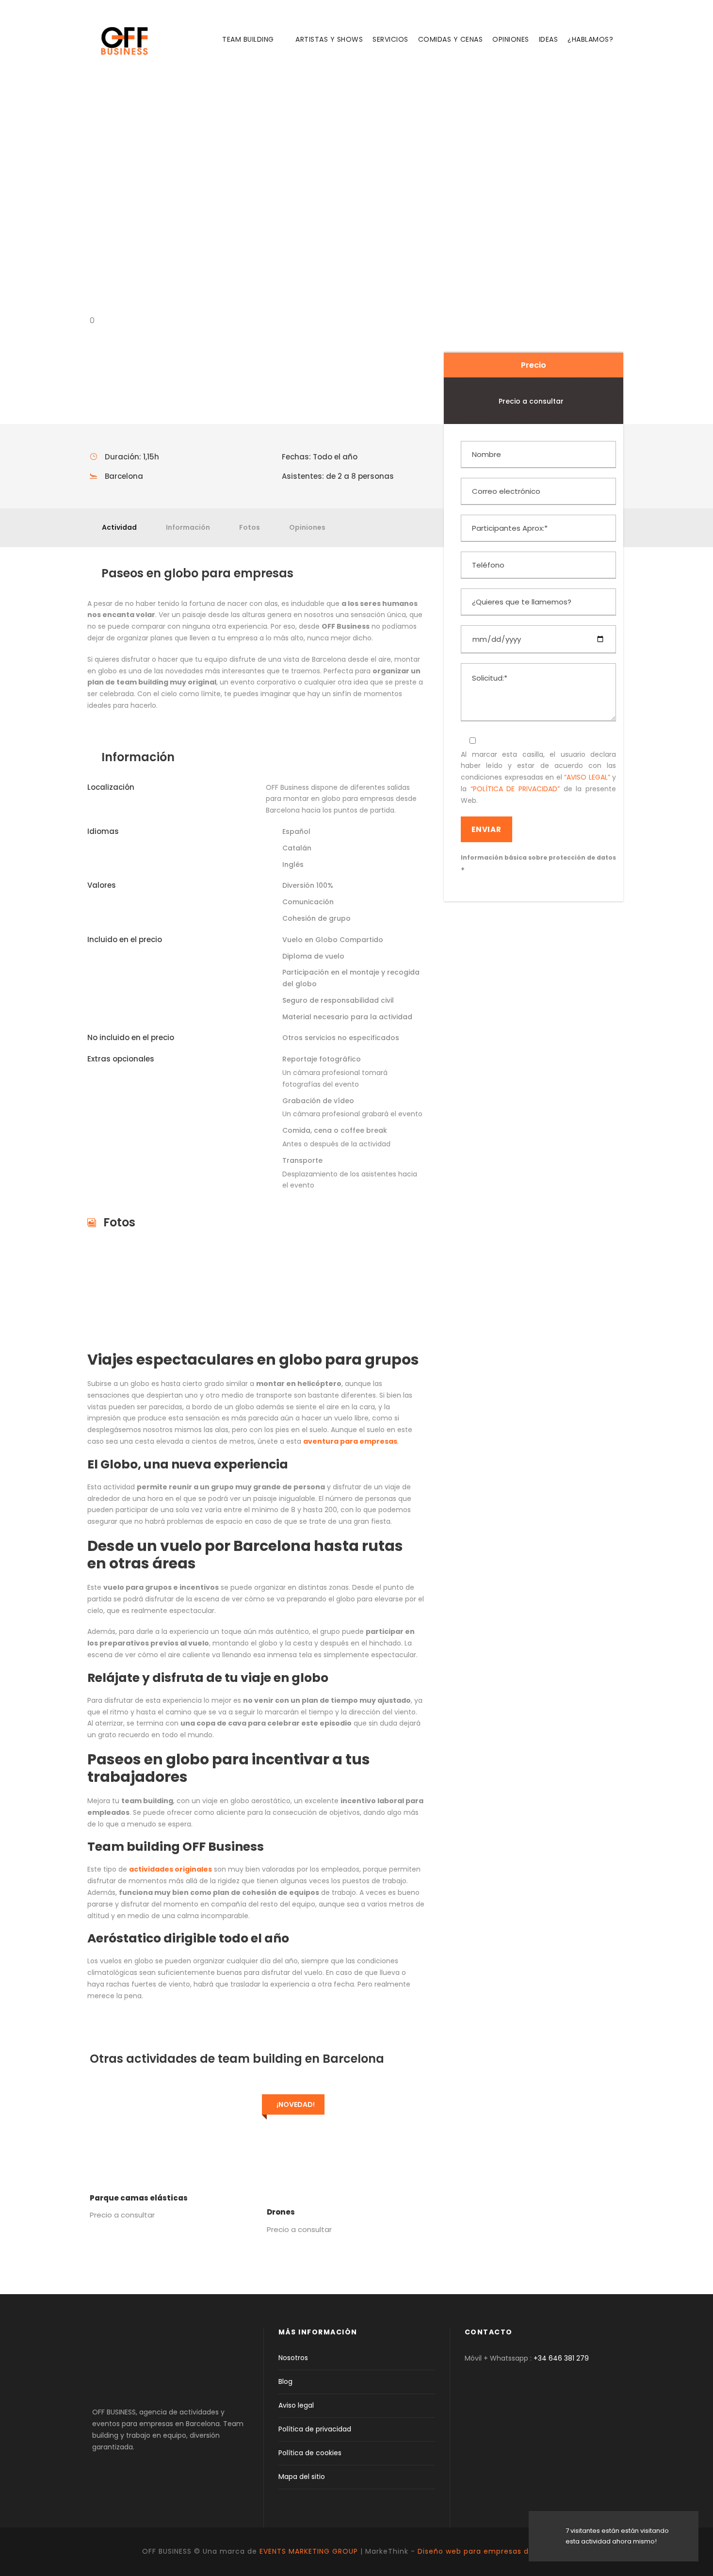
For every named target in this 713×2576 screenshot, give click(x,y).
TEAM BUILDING (248, 39)
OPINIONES (511, 39)
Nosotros (293, 2358)
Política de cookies (310, 2453)
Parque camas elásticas (139, 2198)
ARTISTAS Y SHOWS (329, 39)
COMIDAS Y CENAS (451, 39)
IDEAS (549, 39)
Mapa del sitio (302, 2477)
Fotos (250, 527)
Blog (285, 2381)
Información (188, 527)
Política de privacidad (315, 2429)
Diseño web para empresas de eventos (494, 2551)
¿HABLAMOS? (590, 39)
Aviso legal (296, 2405)
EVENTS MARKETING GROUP (309, 2551)
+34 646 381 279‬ (561, 2358)
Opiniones (307, 527)
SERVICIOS (390, 39)
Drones (281, 2212)
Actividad (119, 527)
